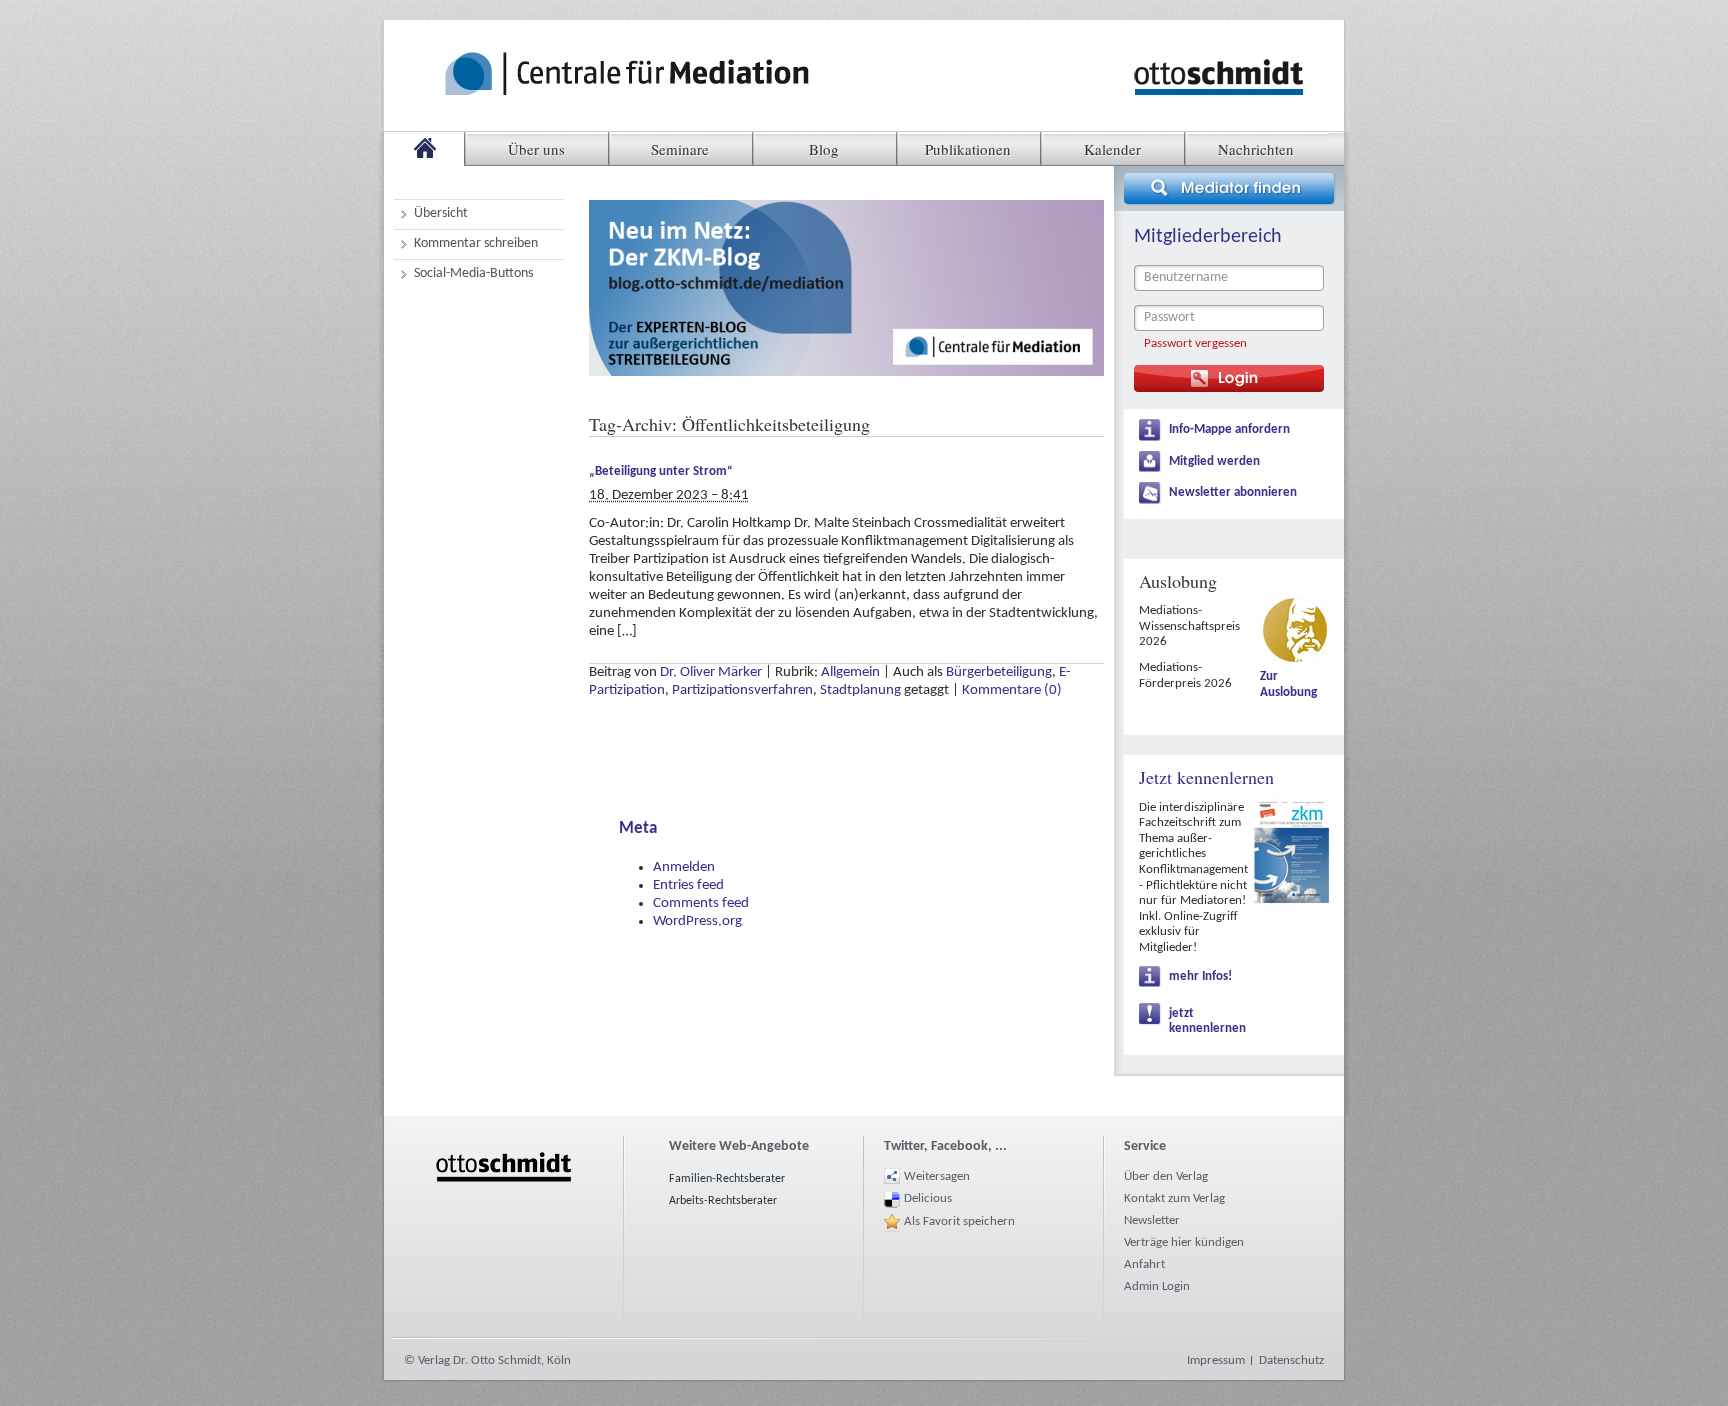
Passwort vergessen (1195, 343)
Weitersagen (937, 1176)
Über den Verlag (1166, 1176)
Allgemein (850, 672)
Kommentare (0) (1012, 690)
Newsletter (1152, 1220)
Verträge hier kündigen (1184, 1242)
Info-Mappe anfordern (1229, 429)
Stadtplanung (860, 690)
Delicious (928, 1198)
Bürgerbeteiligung (999, 672)
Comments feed (701, 903)
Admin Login (1157, 1286)
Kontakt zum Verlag (1174, 1198)
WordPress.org (697, 921)
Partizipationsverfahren (742, 690)
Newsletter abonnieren (1233, 492)
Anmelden (684, 867)
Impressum (1216, 1360)
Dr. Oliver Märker (711, 672)
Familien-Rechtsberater (727, 1179)
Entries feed (688, 885)
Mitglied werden (1214, 461)
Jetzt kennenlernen (1206, 777)
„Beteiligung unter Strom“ (661, 471)
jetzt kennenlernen (1207, 1021)
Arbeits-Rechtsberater (723, 1201)
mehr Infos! (1200, 976)
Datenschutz (1291, 1360)
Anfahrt (1144, 1264)
